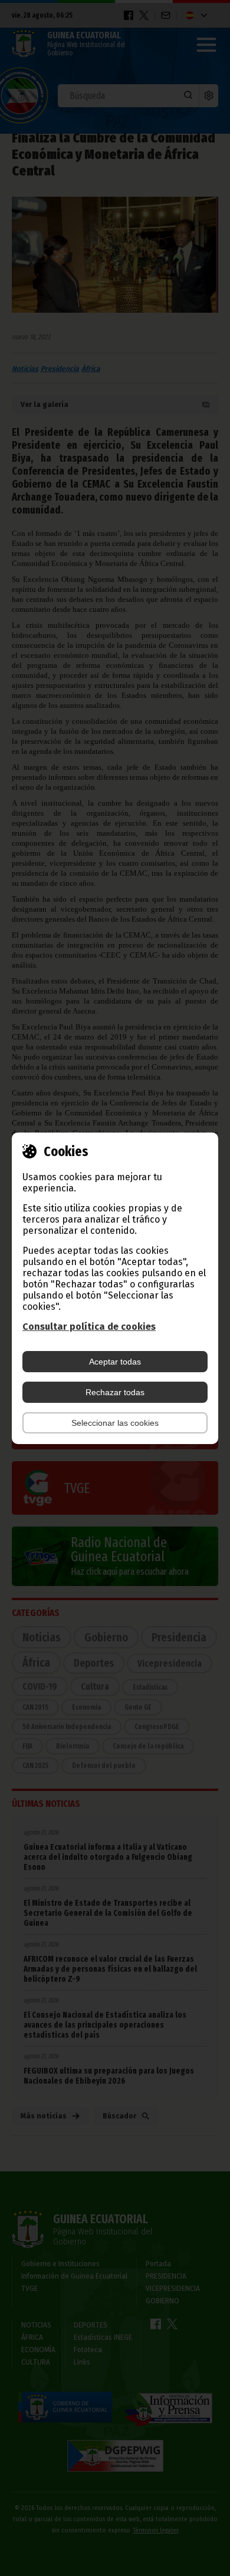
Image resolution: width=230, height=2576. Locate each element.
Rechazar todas (115, 1392)
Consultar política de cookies (89, 1327)
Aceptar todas (115, 1362)
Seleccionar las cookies (115, 1423)
